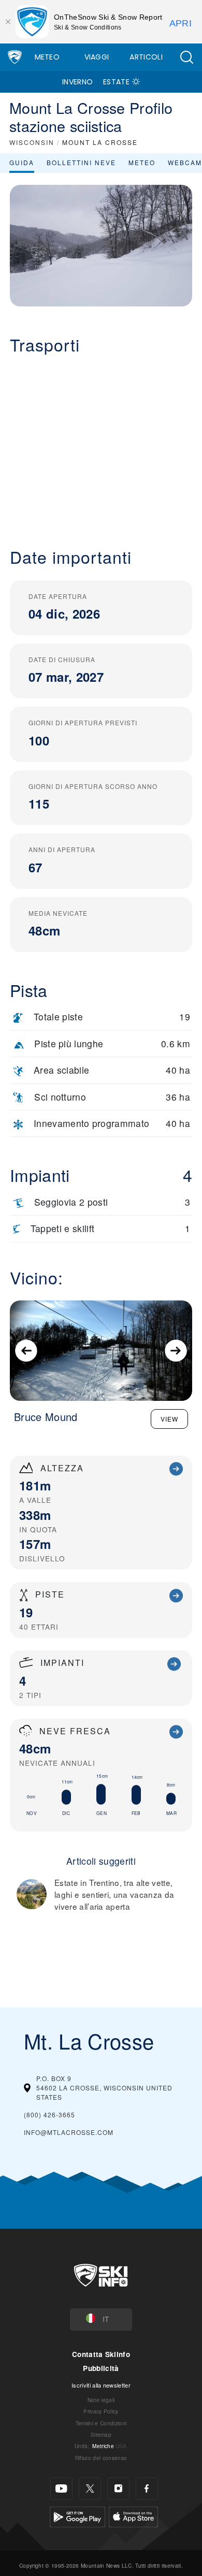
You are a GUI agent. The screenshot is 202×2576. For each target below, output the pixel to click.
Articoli (146, 57)
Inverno (77, 82)
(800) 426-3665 (49, 2114)
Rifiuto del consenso (101, 2458)
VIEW (169, 1419)
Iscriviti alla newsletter (101, 2385)
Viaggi (97, 57)
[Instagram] (118, 2489)
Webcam (185, 162)
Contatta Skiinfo (101, 2354)
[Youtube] (61, 2489)
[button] (186, 57)
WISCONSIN (32, 142)
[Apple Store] (133, 2516)
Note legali (101, 2400)
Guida (22, 162)
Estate (116, 82)
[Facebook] (147, 2489)
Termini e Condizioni (101, 2423)
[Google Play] (77, 2516)
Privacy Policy (101, 2411)
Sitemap (101, 2434)
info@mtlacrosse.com (69, 2132)
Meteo (47, 57)
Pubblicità (101, 2368)
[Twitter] (90, 2489)
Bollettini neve (81, 162)
